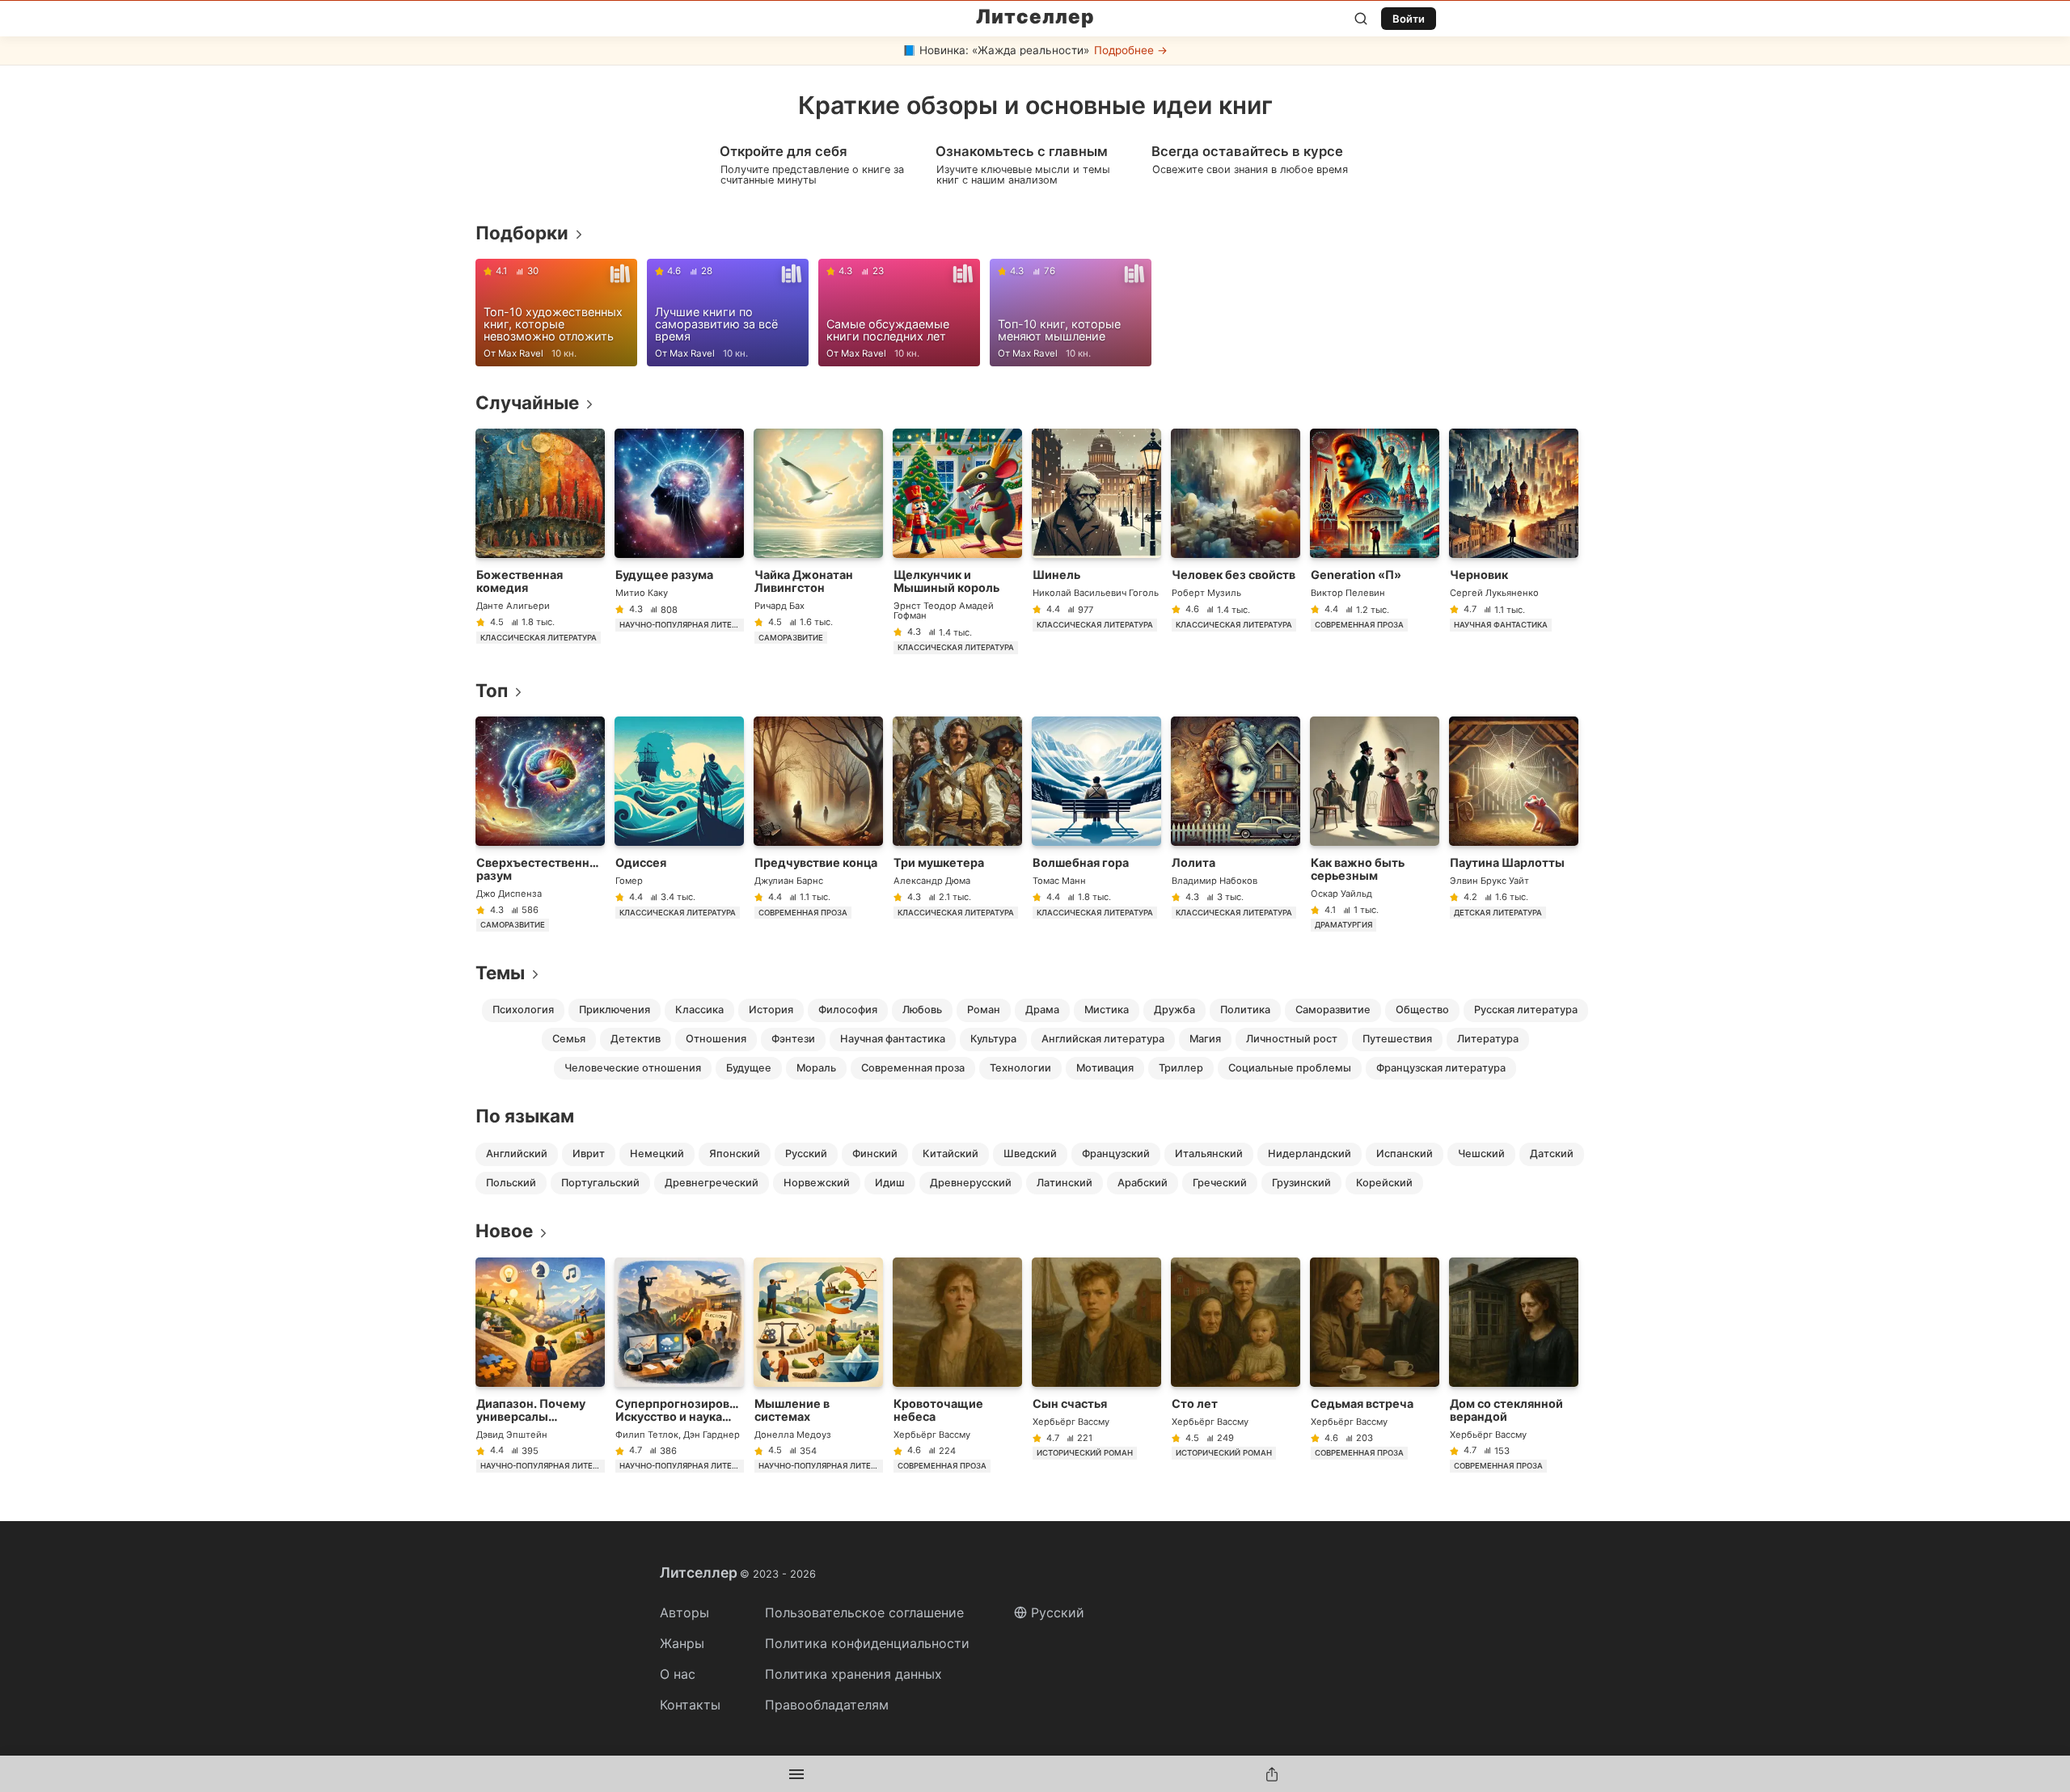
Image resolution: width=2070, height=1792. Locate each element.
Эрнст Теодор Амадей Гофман (944, 611)
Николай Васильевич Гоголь (1096, 593)
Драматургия (1343, 925)
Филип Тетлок (647, 1435)
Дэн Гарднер (712, 1435)
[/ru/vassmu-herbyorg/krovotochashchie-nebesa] (957, 1365)
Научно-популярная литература (682, 625)
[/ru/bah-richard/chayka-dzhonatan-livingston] (818, 541)
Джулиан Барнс (789, 881)
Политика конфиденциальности (867, 1643)
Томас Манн (1059, 881)
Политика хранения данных (853, 1674)
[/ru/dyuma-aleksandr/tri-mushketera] (957, 824)
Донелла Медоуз (793, 1435)
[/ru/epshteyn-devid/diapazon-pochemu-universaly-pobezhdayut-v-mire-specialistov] (540, 1365)
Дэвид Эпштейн (512, 1435)
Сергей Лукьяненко (1494, 593)
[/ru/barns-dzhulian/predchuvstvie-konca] (818, 824)
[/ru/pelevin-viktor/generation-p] (1375, 541)
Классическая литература (539, 638)
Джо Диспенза (509, 894)
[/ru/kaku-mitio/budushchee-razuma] (679, 541)
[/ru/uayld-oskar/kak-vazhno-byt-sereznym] (1375, 824)
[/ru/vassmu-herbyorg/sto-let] (1236, 1365)
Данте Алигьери (513, 606)
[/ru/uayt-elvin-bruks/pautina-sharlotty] (1514, 824)
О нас (678, 1674)
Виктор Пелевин (1348, 593)
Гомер (629, 881)
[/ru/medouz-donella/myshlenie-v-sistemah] (818, 1365)
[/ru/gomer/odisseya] (679, 824)
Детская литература (1498, 913)
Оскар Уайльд (1341, 894)
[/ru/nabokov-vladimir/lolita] (1236, 824)
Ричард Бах (779, 606)
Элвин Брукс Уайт (1489, 881)
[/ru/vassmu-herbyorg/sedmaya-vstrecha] (1375, 1365)
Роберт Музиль (1206, 593)
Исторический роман (1085, 1453)
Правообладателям (827, 1705)
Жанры (682, 1643)
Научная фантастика (1501, 625)
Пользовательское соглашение (864, 1612)
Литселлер (1035, 17)
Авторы (684, 1612)
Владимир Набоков (1215, 881)
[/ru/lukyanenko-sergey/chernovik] (1514, 541)
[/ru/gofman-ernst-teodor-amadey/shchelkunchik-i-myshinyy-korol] (957, 541)
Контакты (690, 1705)
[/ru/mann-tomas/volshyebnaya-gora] (1096, 824)
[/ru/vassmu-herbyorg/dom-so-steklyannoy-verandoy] (1514, 1365)
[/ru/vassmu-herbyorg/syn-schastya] (1096, 1365)
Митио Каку (642, 593)
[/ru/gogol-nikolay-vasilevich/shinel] (1096, 541)
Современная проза (1359, 625)
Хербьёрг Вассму (932, 1435)
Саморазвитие (791, 638)
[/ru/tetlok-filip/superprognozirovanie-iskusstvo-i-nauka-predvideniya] (679, 1365)
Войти (1409, 19)
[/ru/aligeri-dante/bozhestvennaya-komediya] (540, 541)
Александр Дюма (932, 881)
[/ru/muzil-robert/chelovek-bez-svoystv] (1236, 541)
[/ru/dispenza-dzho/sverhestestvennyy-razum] (540, 824)
